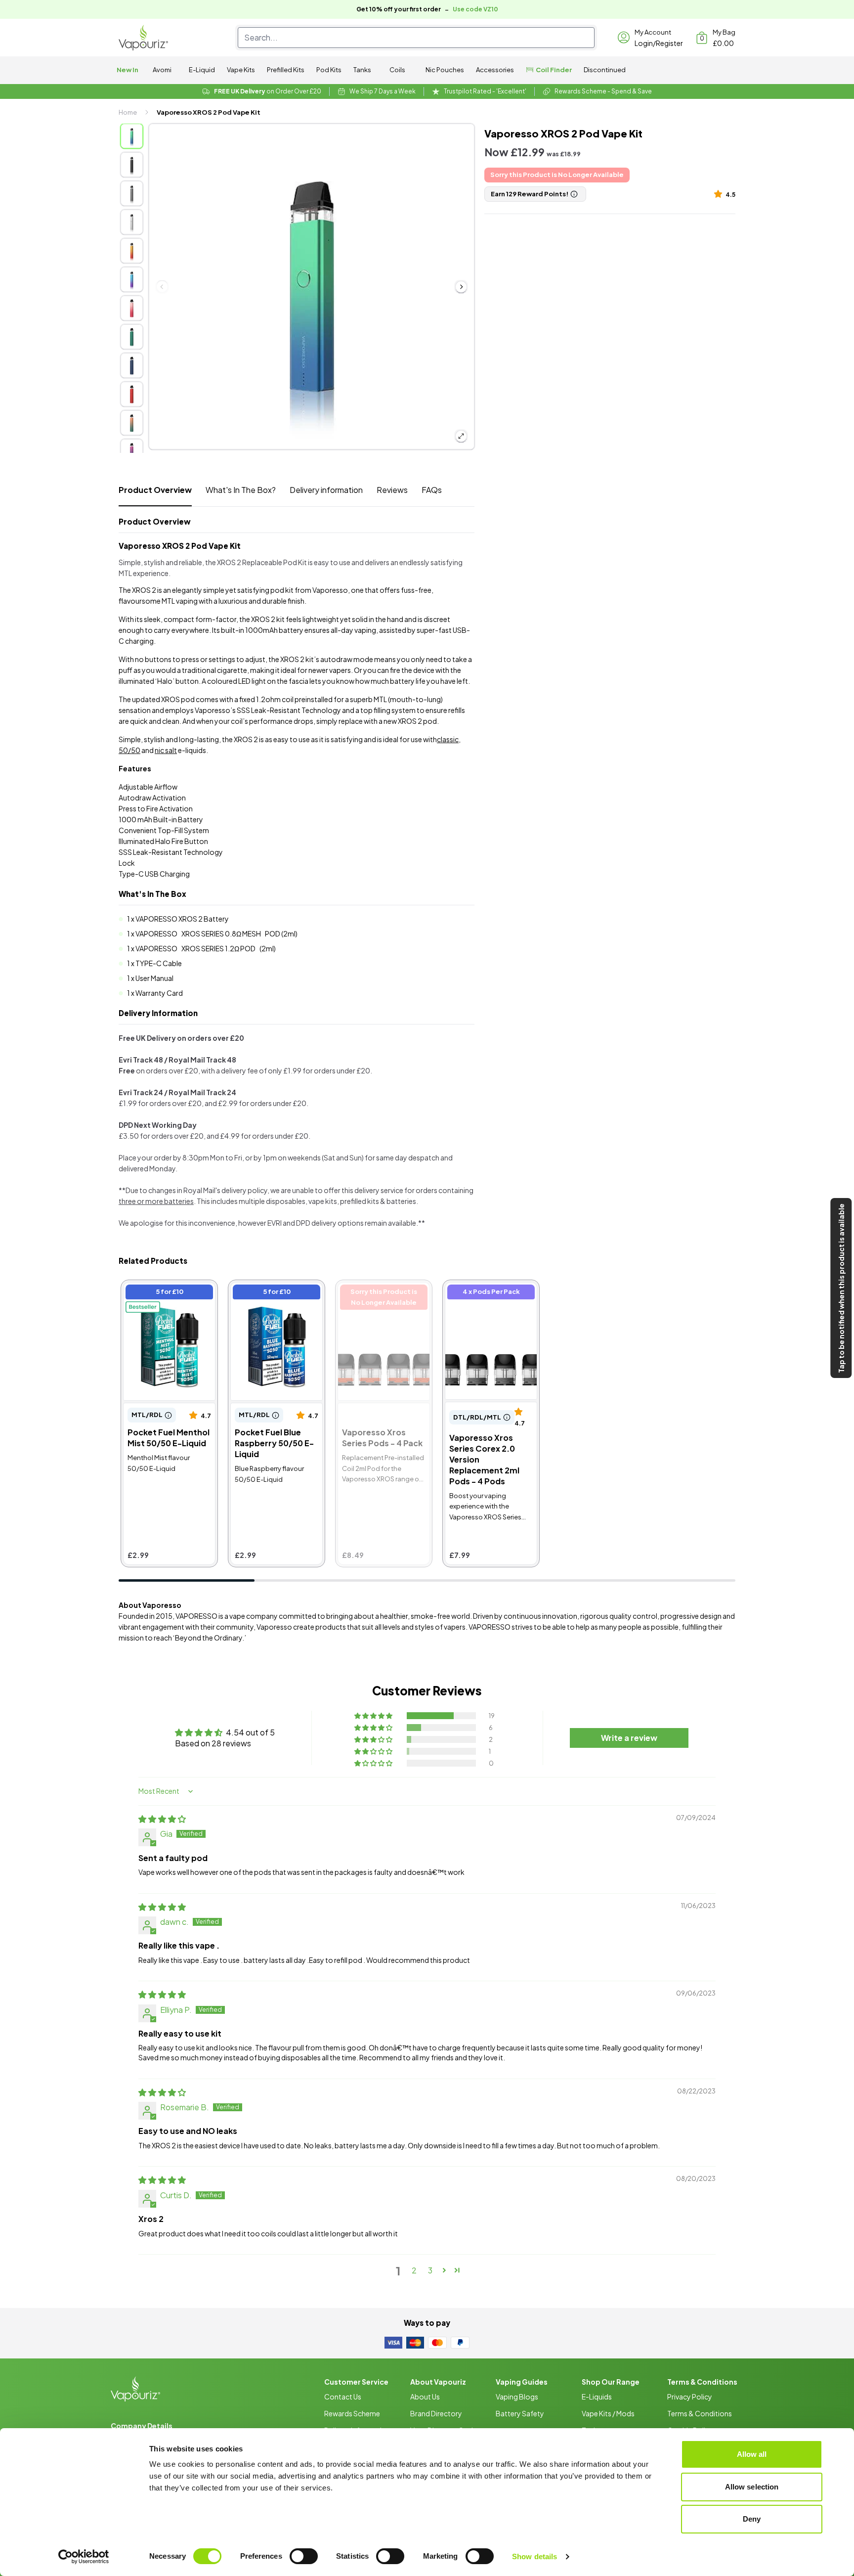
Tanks (362, 70)
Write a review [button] (629, 1738)
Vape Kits (241, 70)
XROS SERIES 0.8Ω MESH (221, 933)
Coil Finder (554, 70)
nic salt (166, 750)
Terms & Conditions (700, 2413)
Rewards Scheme (352, 2413)
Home (128, 112)
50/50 (129, 750)
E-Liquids (597, 2397)
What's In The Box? (241, 490)
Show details (534, 2556)
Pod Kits (329, 70)
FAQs (432, 490)
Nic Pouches (445, 70)
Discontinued (605, 70)
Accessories (495, 70)
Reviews (392, 490)
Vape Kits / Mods (608, 2413)
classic (448, 739)
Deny (752, 2519)
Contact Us (343, 2397)
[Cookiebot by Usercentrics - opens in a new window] (84, 2557)
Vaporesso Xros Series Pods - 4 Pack (379, 1293)
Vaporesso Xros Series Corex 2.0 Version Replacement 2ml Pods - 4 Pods (491, 1304)
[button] (720, 194)
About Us (425, 2397)
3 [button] (430, 2270)
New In (128, 70)
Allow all (752, 2454)
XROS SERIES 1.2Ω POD (218, 948)
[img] (162, 1819)
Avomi (162, 70)
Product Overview (155, 490)
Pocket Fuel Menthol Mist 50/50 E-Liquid (162, 1293)
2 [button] (414, 2270)
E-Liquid (202, 70)
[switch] (304, 2556)
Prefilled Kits (286, 70)
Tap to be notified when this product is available (841, 1288)
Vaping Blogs (517, 2397)
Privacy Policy (690, 2397)
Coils (397, 70)
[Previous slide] (162, 287)
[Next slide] (461, 287)
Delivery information (326, 490)
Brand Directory (436, 2413)
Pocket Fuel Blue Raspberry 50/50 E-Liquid (268, 1299)
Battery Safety (520, 2413)
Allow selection (752, 2487)
